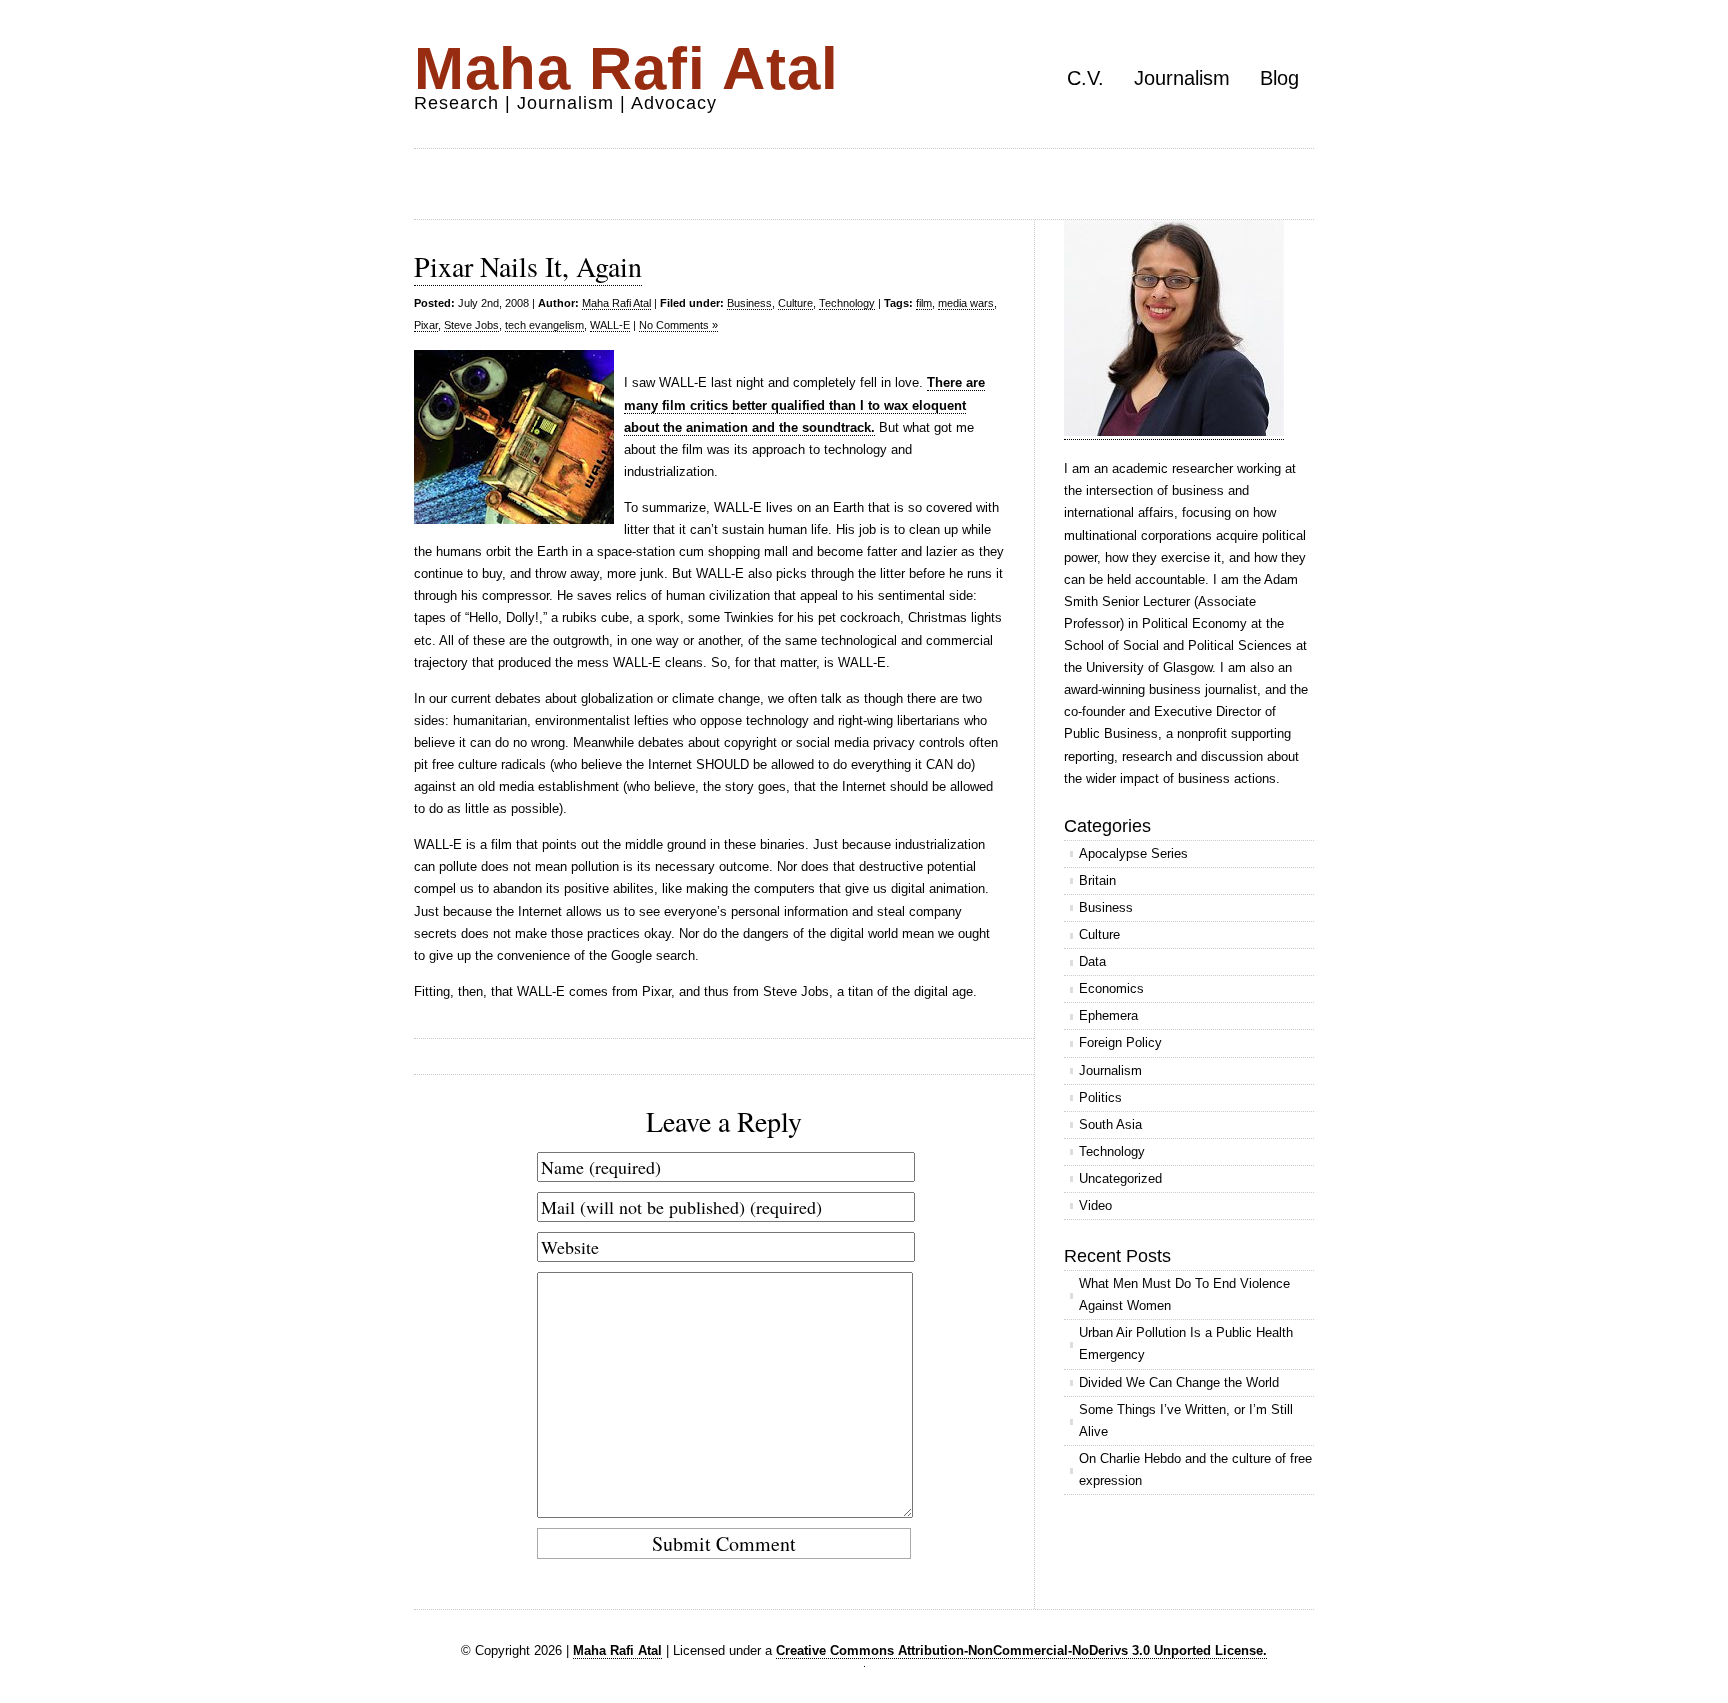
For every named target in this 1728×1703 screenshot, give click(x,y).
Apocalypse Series (1133, 853)
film (924, 303)
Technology (847, 303)
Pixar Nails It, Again (528, 266)
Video (1095, 1205)
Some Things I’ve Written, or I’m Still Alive (1186, 1420)
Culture (795, 303)
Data (1092, 961)
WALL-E (610, 325)
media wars (966, 303)
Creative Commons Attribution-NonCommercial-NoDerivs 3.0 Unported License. (1021, 1650)
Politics (1100, 1097)
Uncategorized (1120, 1178)
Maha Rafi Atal (626, 68)
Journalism (1182, 78)
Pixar (426, 325)
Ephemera (1108, 1015)
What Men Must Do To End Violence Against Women (1184, 1294)
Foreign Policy (1120, 1042)
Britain (1097, 880)
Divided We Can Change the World (1179, 1382)
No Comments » (678, 325)
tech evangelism (544, 325)
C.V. (1085, 78)
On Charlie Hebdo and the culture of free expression (1195, 1469)
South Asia (1110, 1124)
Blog (1279, 78)
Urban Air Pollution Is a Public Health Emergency (1186, 1343)
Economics (1111, 988)
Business (749, 303)
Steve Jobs (471, 325)
